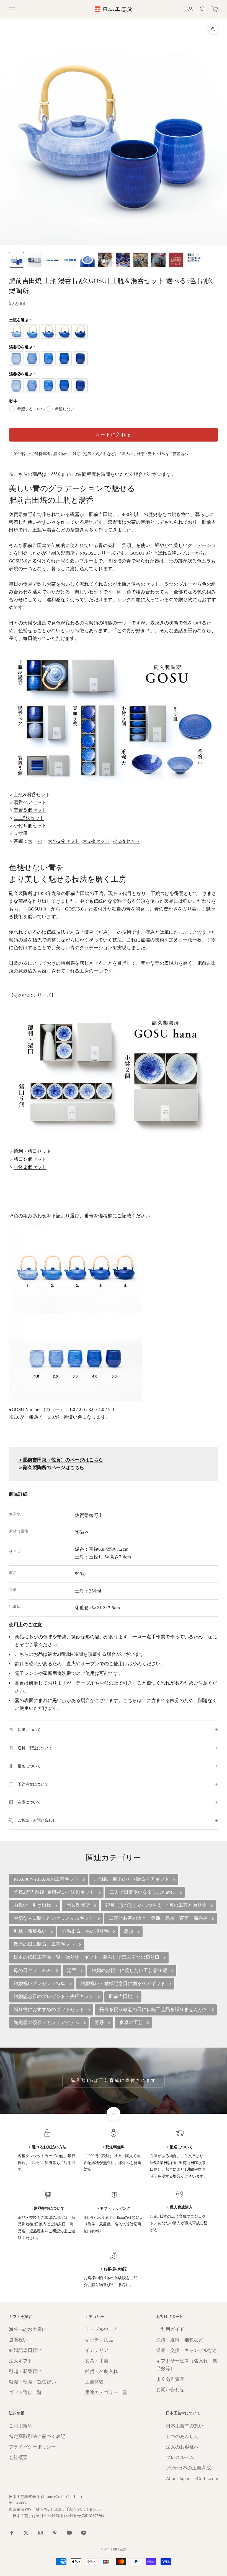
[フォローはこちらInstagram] (40, 2533)
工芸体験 (94, 2382)
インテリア (97, 2350)
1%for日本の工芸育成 (188, 2468)
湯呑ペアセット (30, 802)
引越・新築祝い (25, 2371)
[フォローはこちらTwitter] (26, 2533)
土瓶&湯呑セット (32, 795)
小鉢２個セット (30, 1167)
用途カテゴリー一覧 (106, 2392)
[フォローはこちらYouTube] (69, 2533)
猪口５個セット (30, 1159)
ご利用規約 (21, 2426)
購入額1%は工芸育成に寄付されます (114, 2080)
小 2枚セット (126, 841)
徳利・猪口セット (32, 1151)
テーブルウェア (101, 2329)
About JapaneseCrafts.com (192, 2478)
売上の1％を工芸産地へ (168, 454)
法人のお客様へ (182, 2447)
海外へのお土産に (28, 2329)
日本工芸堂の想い (185, 2426)
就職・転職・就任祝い (32, 2382)
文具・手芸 (97, 2361)
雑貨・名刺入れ (101, 2371)
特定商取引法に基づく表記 (37, 2436)
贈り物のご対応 (67, 454)
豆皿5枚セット (29, 818)
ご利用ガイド (170, 2329)
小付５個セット (30, 826)
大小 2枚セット (64, 841)
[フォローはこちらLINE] (84, 2533)
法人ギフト (21, 2361)
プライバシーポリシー (32, 2447)
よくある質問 (170, 2379)
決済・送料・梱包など (180, 2340)
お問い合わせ (170, 2390)
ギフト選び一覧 (25, 2392)
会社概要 (18, 2457)
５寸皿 (21, 833)
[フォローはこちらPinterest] (55, 2533)
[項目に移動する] (17, 260)
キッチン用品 (99, 2340)
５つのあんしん (182, 2436)
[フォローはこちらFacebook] (12, 2533)
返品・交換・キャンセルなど (187, 2350)
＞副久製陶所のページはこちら (52, 1468)
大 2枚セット (96, 841)
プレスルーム (180, 2457)
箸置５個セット (30, 810)
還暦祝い (18, 2340)
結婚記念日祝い (25, 2350)
